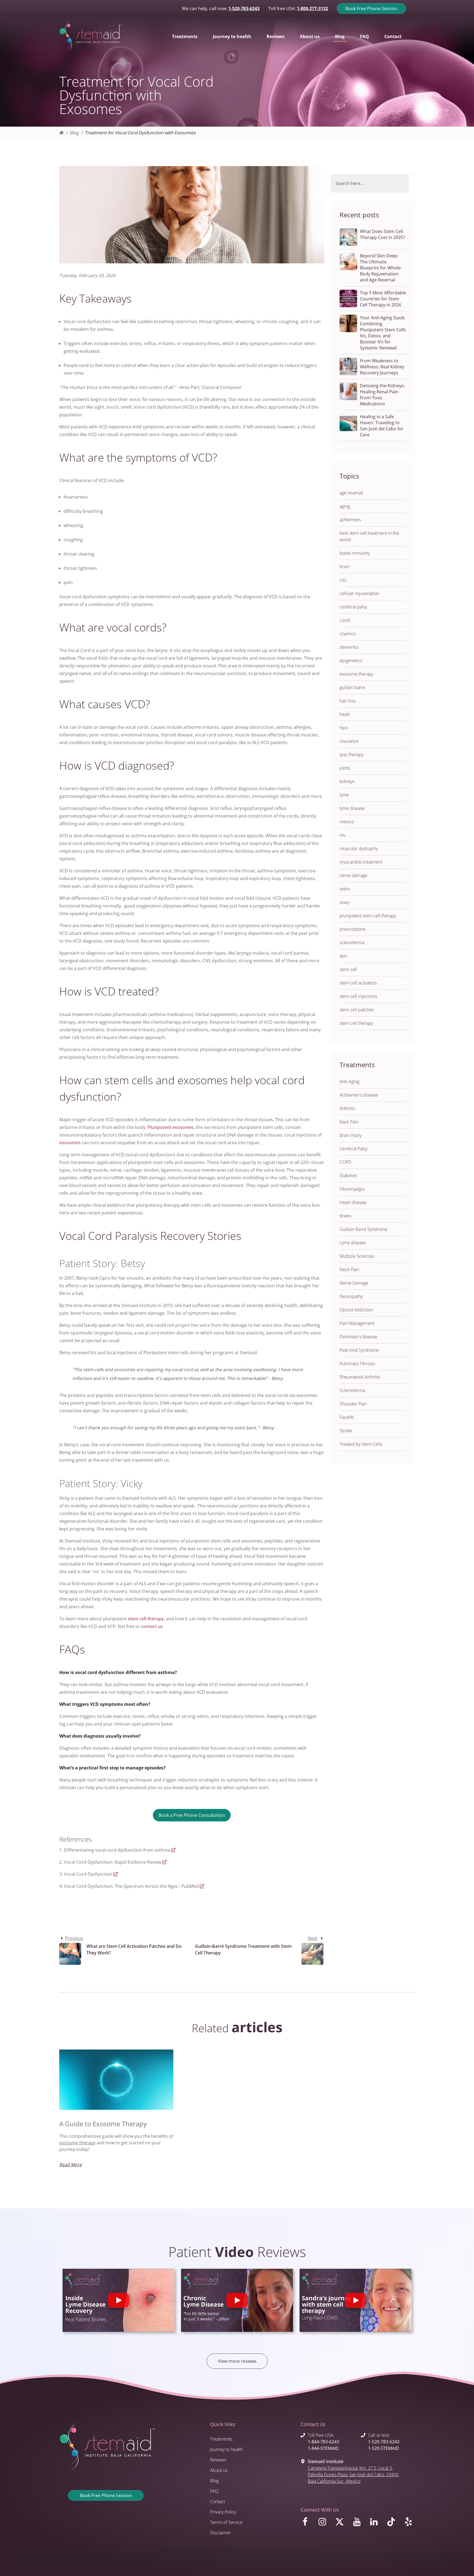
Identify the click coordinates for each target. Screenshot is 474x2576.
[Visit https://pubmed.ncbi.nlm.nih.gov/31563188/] (202, 1886)
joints (345, 768)
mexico (347, 822)
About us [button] (310, 36)
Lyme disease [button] (353, 1243)
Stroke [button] (346, 1431)
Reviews (218, 2460)
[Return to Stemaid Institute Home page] (91, 36)
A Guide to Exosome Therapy (103, 2124)
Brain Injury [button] (351, 1135)
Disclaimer (220, 2533)
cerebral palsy (353, 607)
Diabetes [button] (348, 1175)
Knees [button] (345, 1216)
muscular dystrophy (359, 849)
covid (345, 620)
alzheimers (350, 520)
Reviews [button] (276, 36)
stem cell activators (358, 983)
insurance (349, 741)
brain (345, 567)
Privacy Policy (223, 2512)
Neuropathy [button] (351, 1296)
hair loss (348, 701)
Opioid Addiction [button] (356, 1310)
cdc (343, 580)
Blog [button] (340, 36)
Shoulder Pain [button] (353, 1404)
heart (345, 714)
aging (345, 506)
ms (342, 835)
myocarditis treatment (361, 862)
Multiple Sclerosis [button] (357, 1256)
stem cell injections (358, 996)
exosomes (183, 1127)
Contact (218, 2501)
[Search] (412, 183)
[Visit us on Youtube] (358, 2523)
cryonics (348, 634)
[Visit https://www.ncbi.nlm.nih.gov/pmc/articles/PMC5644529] (173, 1850)
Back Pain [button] (349, 1122)
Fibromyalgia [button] (352, 1189)
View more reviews (237, 2361)
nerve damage (353, 875)
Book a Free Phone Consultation (192, 1815)
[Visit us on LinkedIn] (375, 2523)
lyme (344, 795)
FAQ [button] (364, 36)
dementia (349, 647)
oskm (345, 889)
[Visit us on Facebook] (306, 2523)
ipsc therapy (352, 755)
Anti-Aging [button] (349, 1081)
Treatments (221, 2439)
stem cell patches (357, 1010)
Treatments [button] (185, 36)
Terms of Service (226, 2522)
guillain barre (352, 687)
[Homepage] (61, 133)
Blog (74, 133)
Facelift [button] (347, 1417)
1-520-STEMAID (384, 2448)
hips (344, 728)
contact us (152, 1626)
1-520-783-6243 (244, 8)
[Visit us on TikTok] (392, 2523)
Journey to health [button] (232, 36)
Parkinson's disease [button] (358, 1337)
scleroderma (352, 943)
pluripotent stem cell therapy (368, 916)
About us (219, 2470)
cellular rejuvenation (359, 593)
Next (313, 1938)
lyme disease (352, 808)
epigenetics (351, 661)
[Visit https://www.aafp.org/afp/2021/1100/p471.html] (165, 1862)
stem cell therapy (146, 1619)
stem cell (348, 969)
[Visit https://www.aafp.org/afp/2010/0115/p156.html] (116, 1874)
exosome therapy (356, 674)
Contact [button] (393, 36)
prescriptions (352, 929)
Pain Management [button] (357, 1323)
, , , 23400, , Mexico (353, 2475)
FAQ (214, 2491)
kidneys (347, 781)
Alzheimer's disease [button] (359, 1095)
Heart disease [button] (353, 1202)
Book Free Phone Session (371, 8)
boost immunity (355, 553)
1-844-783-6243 (323, 2442)
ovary (345, 902)
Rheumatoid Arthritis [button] (360, 1377)
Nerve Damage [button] (354, 1283)
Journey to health (226, 2449)
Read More (70, 2165)
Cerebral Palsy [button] (353, 1149)
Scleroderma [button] (352, 1390)
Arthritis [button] (347, 1108)
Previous (74, 1938)
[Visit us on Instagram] (323, 2523)
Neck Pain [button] (349, 1270)
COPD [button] (345, 1162)
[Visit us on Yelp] (409, 2523)
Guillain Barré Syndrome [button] (363, 1229)
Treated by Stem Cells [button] (361, 1444)
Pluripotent (159, 1127)
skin (343, 956)
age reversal (351, 493)
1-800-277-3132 (312, 8)
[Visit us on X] (341, 2523)
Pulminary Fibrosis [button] (357, 1364)
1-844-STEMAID (323, 2448)
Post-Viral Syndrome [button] (359, 1350)
